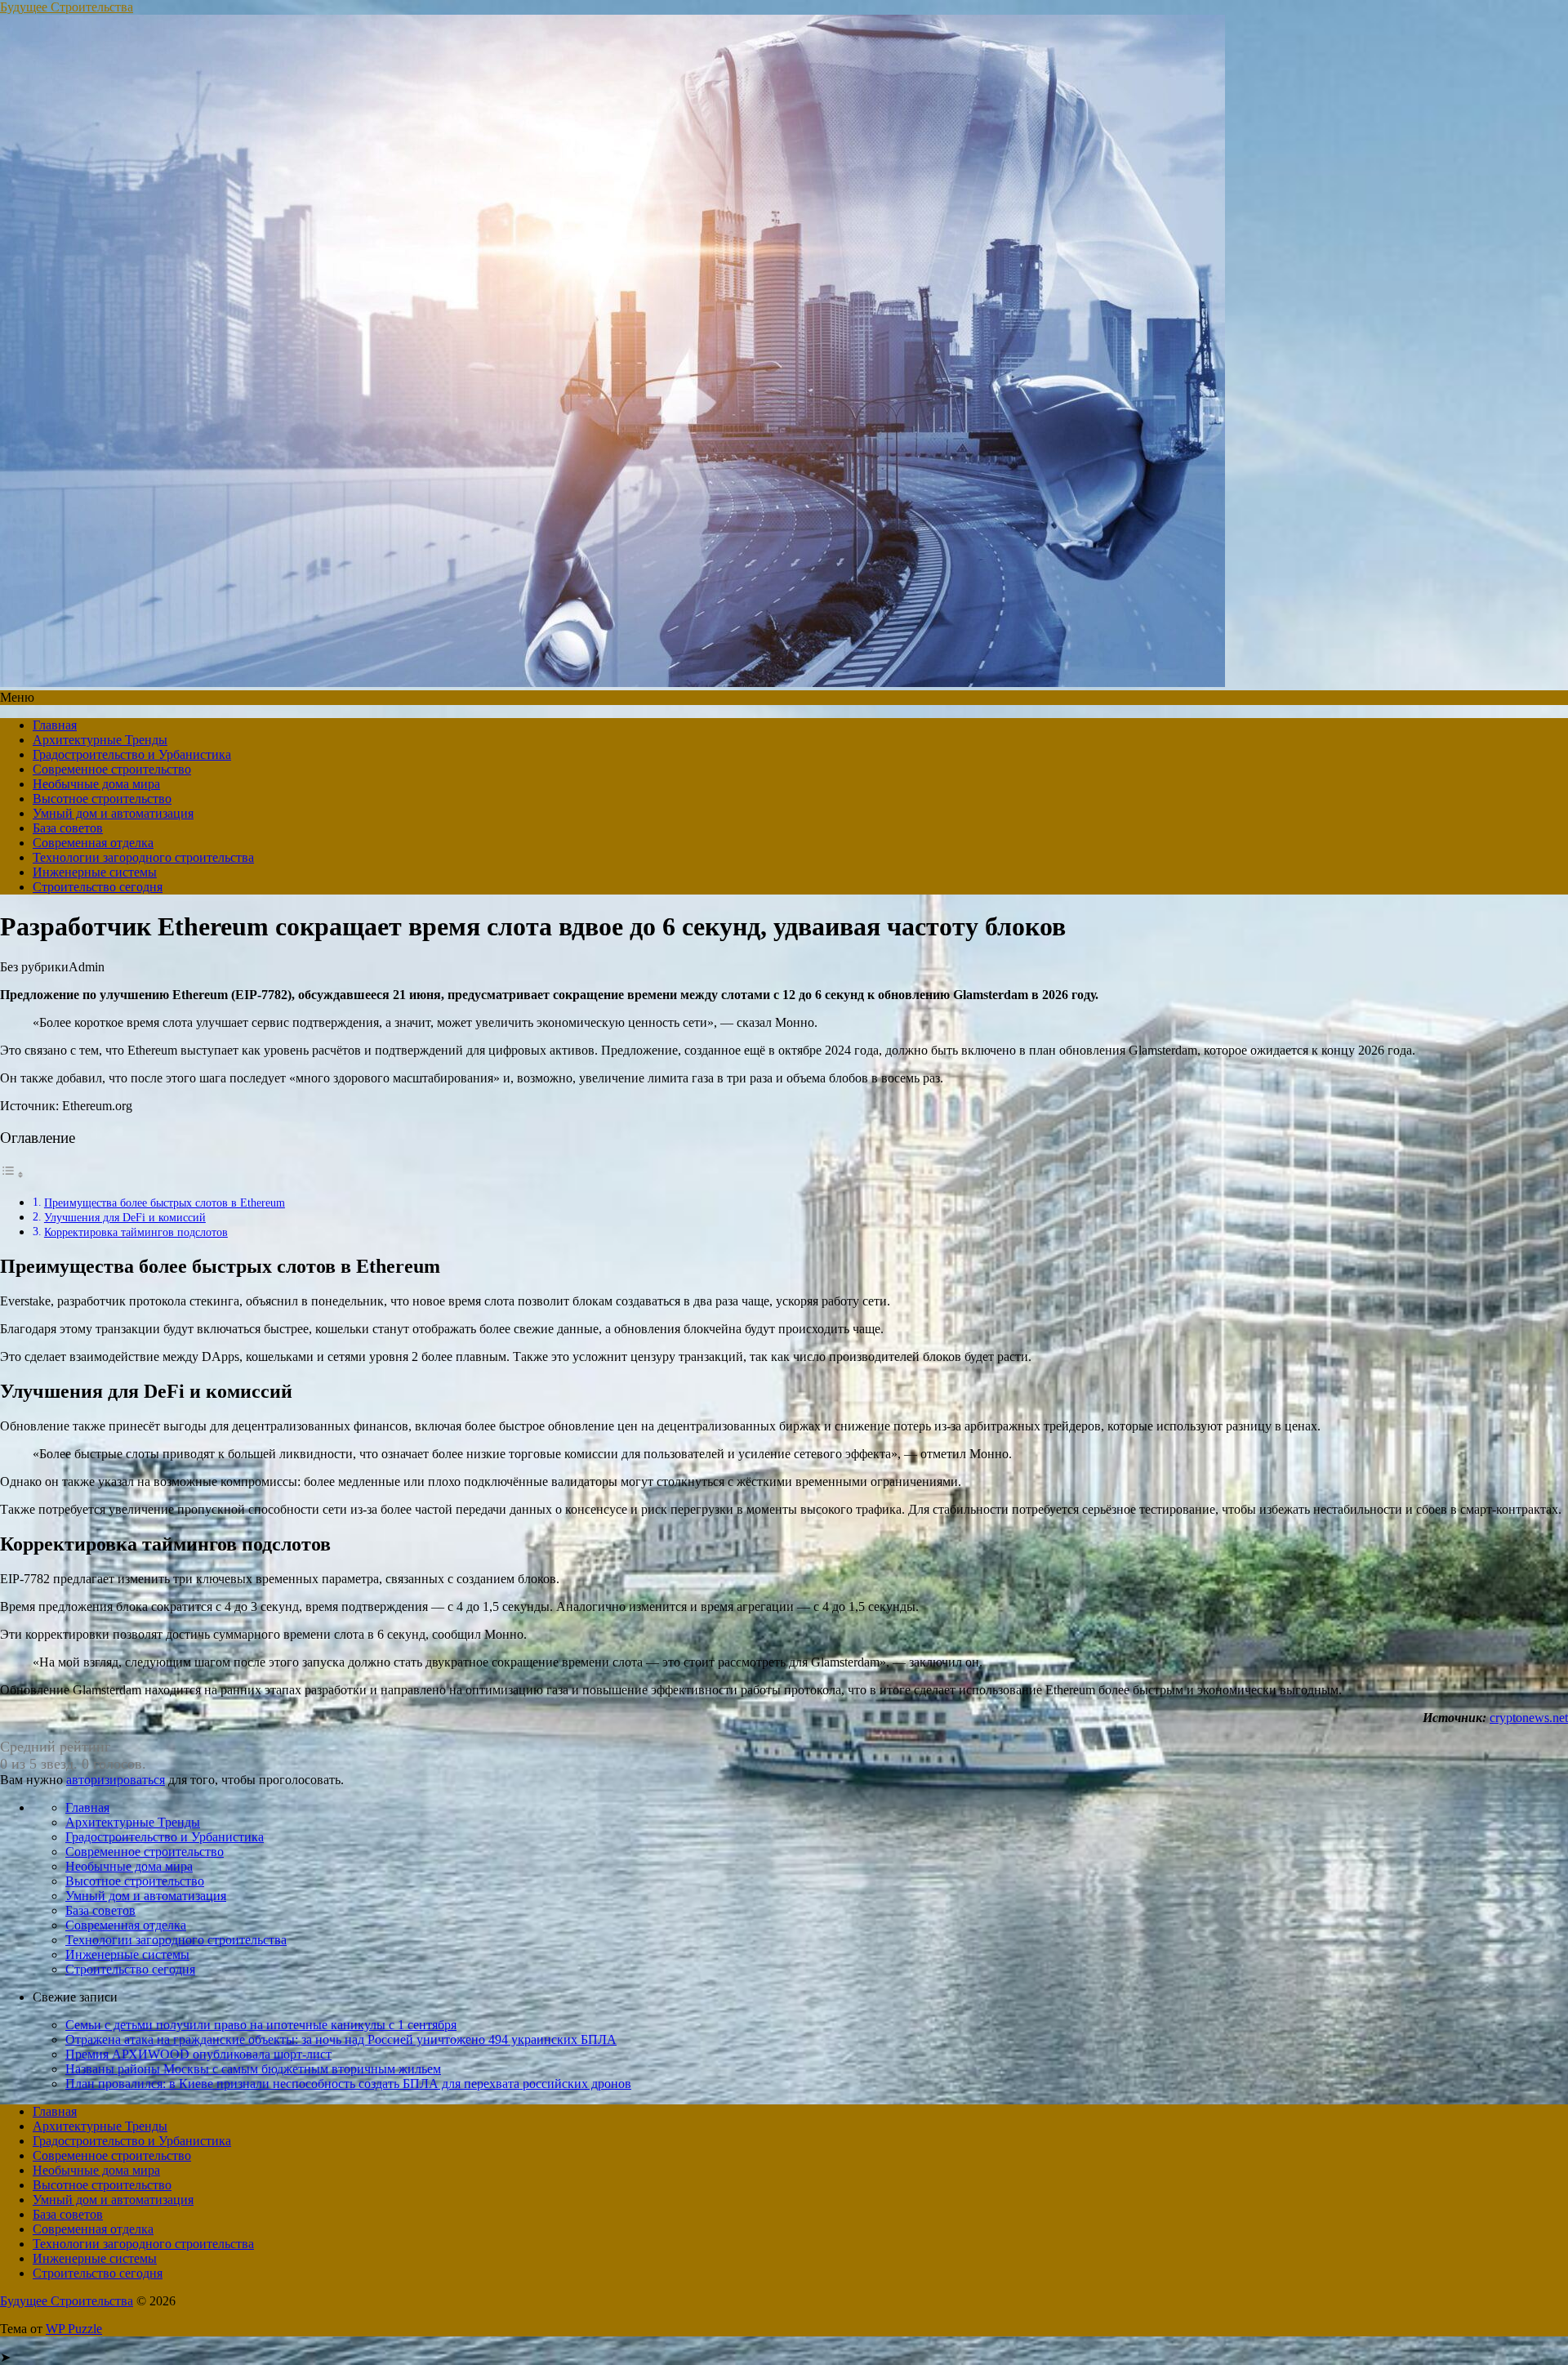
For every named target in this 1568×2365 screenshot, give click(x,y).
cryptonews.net (1529, 1718)
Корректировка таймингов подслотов (136, 1232)
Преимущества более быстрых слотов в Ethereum (165, 1203)
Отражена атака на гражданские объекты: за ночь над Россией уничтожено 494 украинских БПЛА (341, 2039)
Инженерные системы (95, 872)
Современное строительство (112, 769)
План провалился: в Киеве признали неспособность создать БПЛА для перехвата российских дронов (348, 2084)
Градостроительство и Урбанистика (132, 754)
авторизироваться (116, 1780)
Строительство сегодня (98, 887)
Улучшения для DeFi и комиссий (125, 1217)
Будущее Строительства (67, 7)
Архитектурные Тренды (100, 740)
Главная (55, 725)
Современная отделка (93, 843)
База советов (68, 828)
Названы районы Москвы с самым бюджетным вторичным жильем (253, 2069)
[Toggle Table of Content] (12, 1174)
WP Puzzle (74, 2329)
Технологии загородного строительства (143, 857)
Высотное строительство (102, 799)
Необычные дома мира (96, 784)
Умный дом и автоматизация (113, 813)
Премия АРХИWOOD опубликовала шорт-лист (198, 2054)
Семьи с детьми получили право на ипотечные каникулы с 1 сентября (261, 2025)
